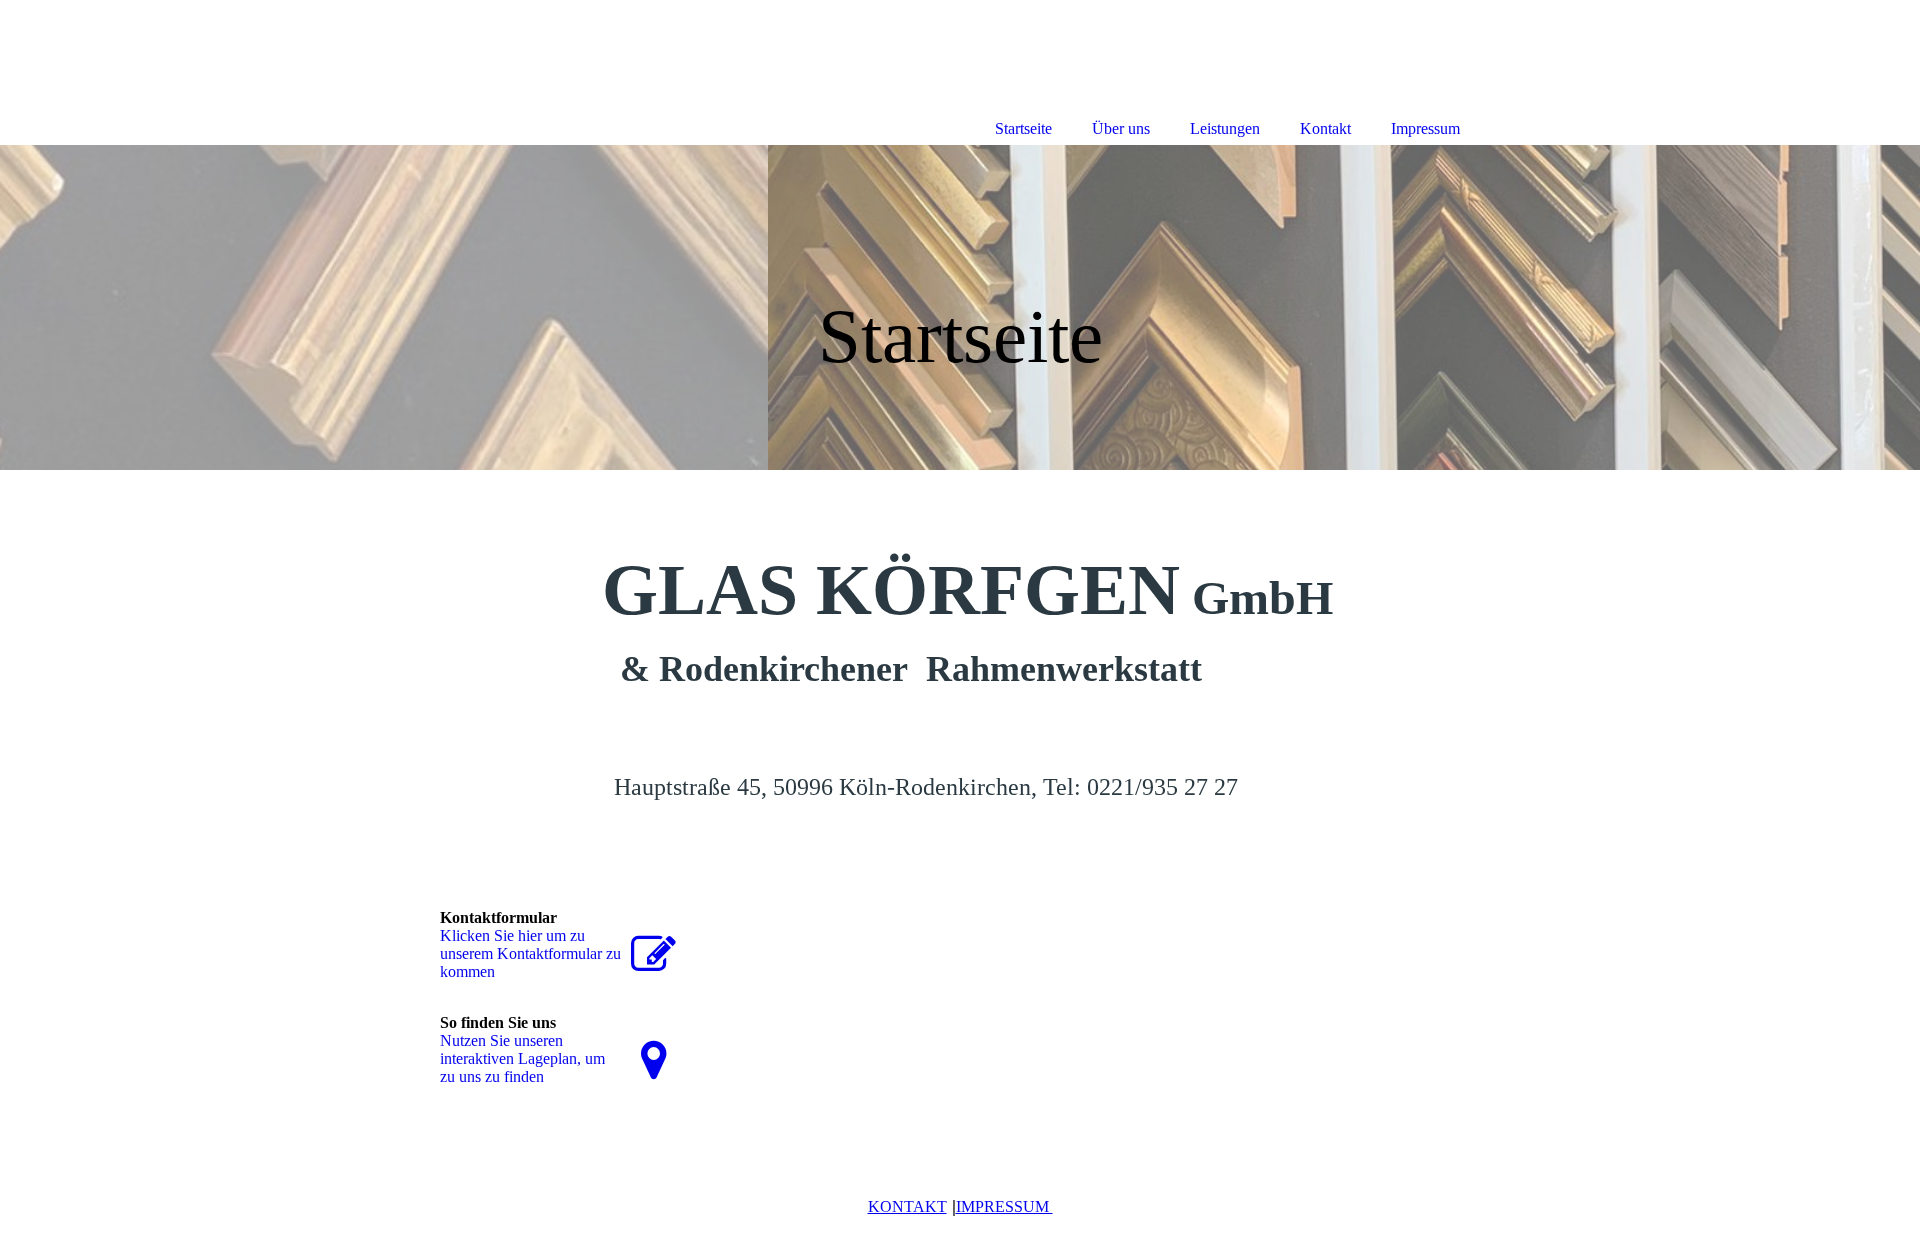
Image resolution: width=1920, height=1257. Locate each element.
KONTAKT (907, 1206)
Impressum (1425, 128)
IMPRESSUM (1004, 1206)
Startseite (1023, 128)
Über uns (1121, 128)
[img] (960, 307)
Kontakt (1325, 128)
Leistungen (1225, 128)
